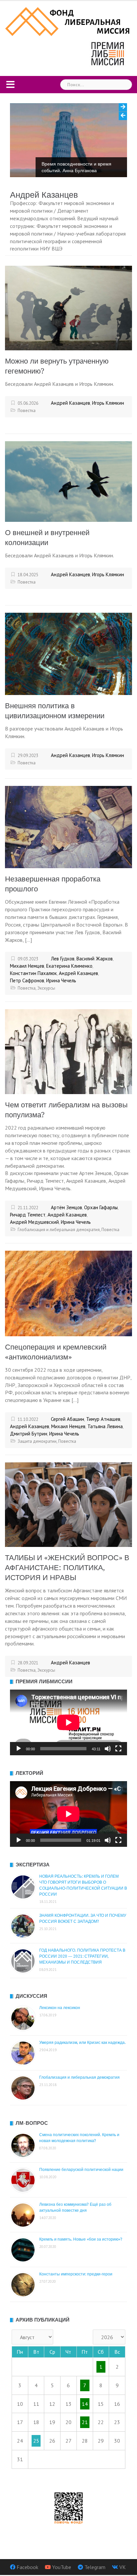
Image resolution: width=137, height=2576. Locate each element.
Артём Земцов (67, 1207)
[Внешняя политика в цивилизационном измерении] (68, 653)
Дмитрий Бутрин (29, 1434)
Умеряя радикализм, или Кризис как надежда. (82, 2043)
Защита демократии (37, 1441)
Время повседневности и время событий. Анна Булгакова (76, 167)
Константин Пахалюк (33, 973)
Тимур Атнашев (103, 1419)
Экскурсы (46, 988)
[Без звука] (108, 1749)
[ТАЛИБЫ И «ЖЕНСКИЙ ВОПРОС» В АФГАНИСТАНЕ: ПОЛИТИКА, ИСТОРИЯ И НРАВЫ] (68, 1504)
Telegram (95, 2567)
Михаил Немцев (27, 966)
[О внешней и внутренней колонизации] (68, 481)
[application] (68, 1722)
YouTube (62, 2567)
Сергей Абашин (68, 1419)
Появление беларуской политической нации (81, 2170)
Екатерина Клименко (69, 966)
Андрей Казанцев (70, 403)
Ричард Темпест (28, 1215)
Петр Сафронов (27, 980)
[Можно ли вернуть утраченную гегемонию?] (68, 307)
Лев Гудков (63, 959)
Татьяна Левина (105, 1426)
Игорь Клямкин (108, 403)
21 (85, 2422)
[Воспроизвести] (19, 1749)
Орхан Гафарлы (101, 1207)
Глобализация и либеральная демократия (59, 1230)
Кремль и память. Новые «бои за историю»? (81, 2239)
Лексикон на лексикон (60, 2008)
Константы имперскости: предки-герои (76, 2274)
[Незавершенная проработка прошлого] (68, 826)
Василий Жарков (95, 959)
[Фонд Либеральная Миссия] (68, 21)
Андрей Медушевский (34, 1222)
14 (85, 2404)
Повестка (27, 411)
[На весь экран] (118, 1749)
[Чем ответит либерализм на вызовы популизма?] (68, 1051)
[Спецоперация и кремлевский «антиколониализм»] (68, 1293)
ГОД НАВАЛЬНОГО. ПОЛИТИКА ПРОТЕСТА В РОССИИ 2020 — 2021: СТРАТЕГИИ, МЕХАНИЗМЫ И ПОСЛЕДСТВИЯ (82, 1956)
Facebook (27, 2567)
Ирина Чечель (61, 980)
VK (123, 2567)
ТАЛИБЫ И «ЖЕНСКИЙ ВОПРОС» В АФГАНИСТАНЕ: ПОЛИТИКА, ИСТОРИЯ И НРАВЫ (67, 1568)
